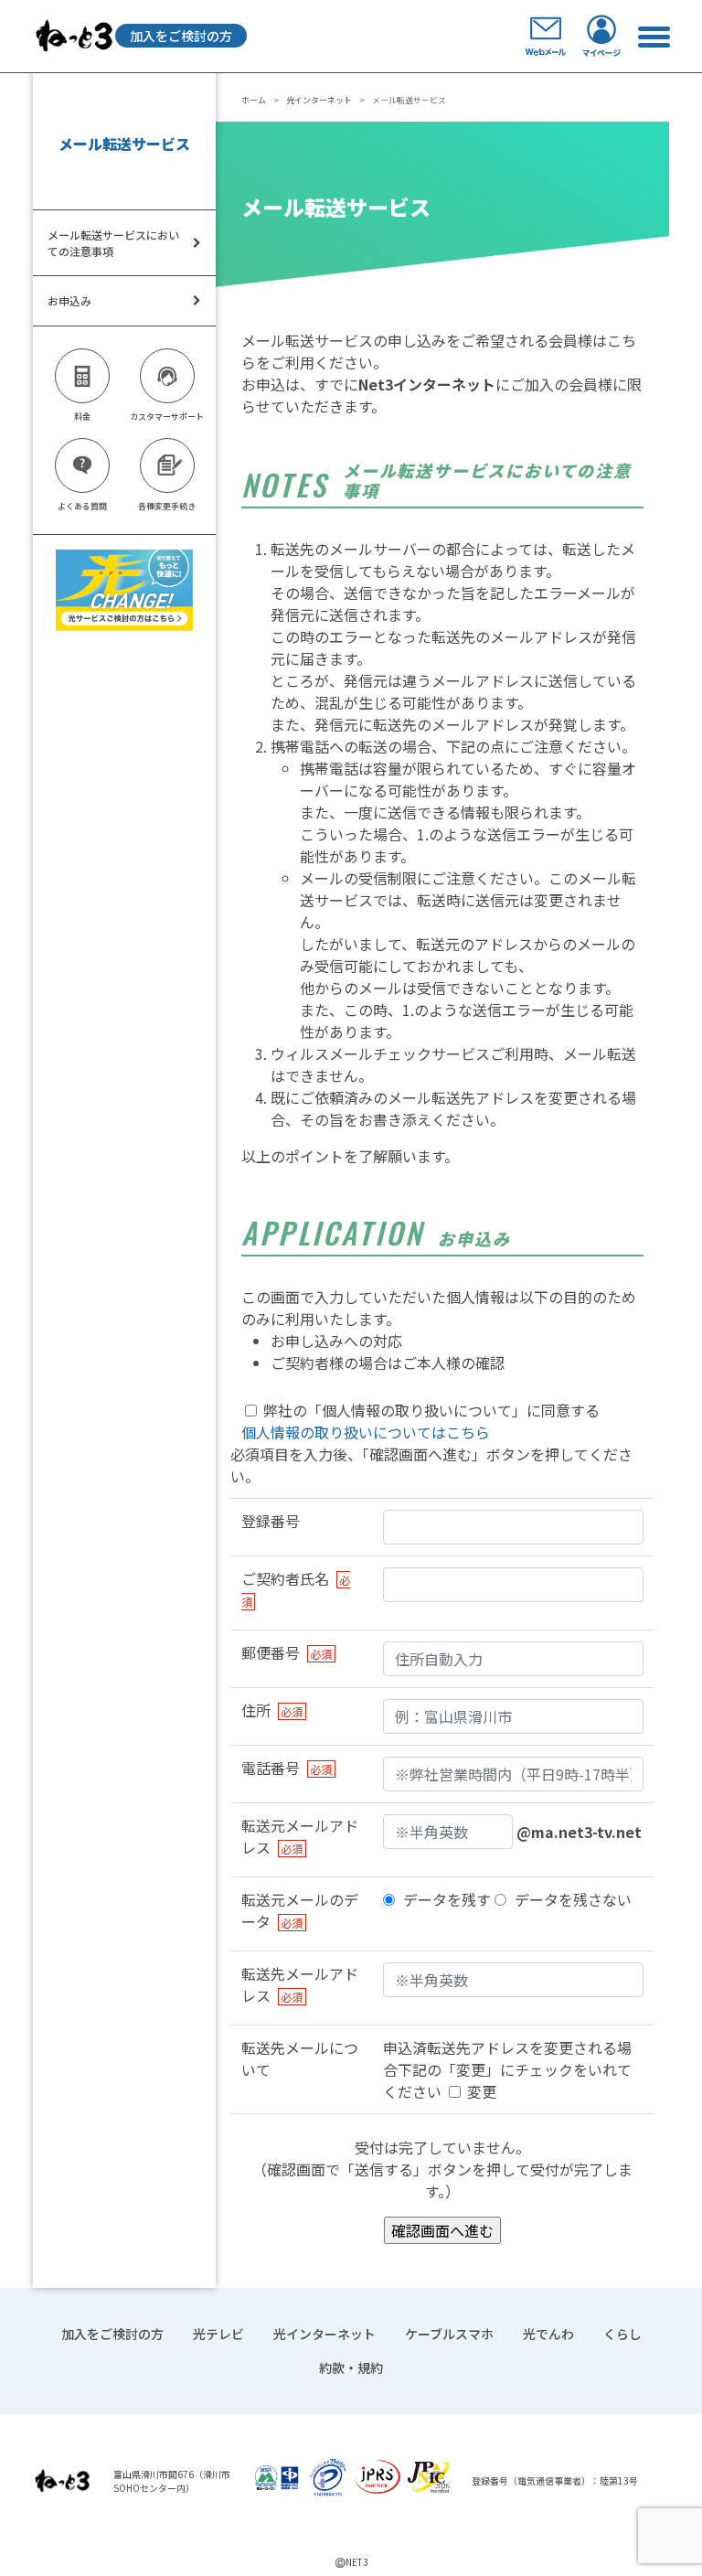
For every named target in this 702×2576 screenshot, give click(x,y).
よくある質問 (82, 506)
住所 (272, 1710)
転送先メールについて (300, 2058)
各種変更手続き (167, 506)
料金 (82, 417)
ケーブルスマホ (449, 2334)
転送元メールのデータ (300, 1910)
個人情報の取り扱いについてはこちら (366, 1432)
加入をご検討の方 (181, 36)
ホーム (254, 100)
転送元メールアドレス (300, 1836)
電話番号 (287, 1768)
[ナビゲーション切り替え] (653, 36)
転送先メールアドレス (300, 1984)
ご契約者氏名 (296, 1588)
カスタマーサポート (167, 417)
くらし (622, 2334)
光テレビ (218, 2334)
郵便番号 (287, 1652)
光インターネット (319, 100)
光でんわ (548, 2334)
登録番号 (271, 1521)
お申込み (69, 300)
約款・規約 (351, 2368)
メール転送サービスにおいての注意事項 (113, 243)
